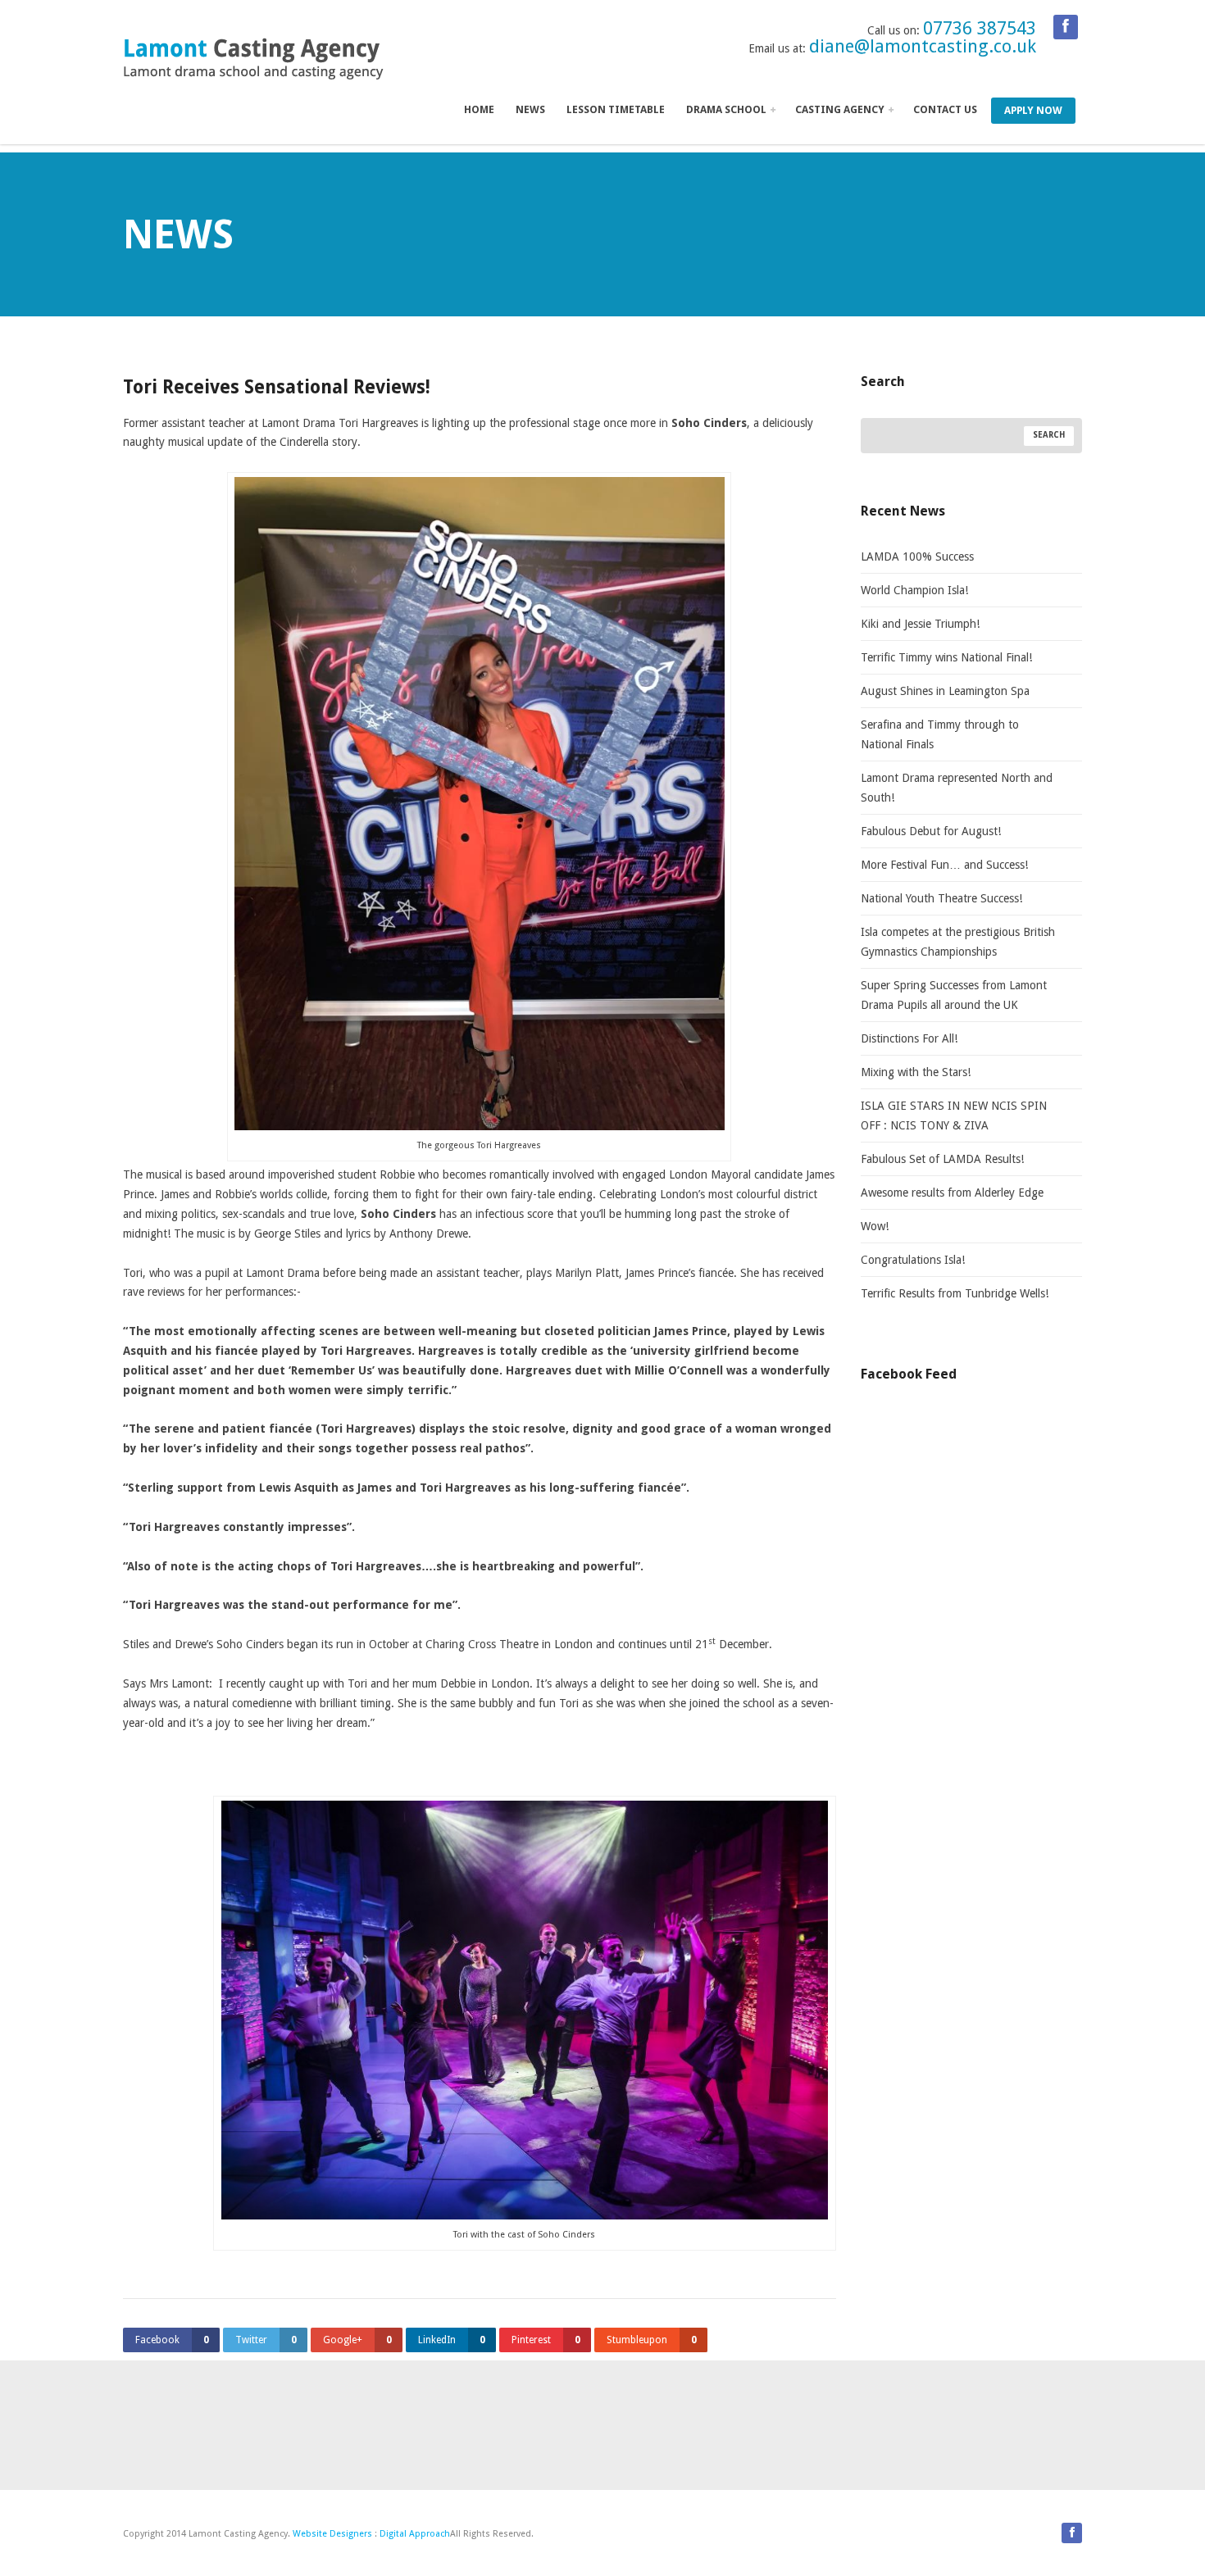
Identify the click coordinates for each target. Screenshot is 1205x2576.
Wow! (875, 1226)
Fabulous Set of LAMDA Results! (942, 1159)
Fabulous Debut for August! (931, 831)
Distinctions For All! (909, 1038)
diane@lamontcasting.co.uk (923, 46)
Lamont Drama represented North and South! (957, 788)
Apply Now (1033, 110)
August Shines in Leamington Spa (945, 691)
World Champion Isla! (914, 590)
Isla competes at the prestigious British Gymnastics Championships (958, 942)
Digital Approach (415, 2534)
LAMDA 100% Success (917, 557)
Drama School (728, 109)
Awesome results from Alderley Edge (952, 1193)
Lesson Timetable (616, 109)
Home (479, 109)
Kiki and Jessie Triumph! (920, 624)
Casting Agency (841, 109)
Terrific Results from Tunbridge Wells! (955, 1293)
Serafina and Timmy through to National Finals (940, 734)
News (530, 109)
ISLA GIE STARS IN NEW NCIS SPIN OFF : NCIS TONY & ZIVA (954, 1115)
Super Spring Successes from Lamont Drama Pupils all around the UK (954, 995)
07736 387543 (980, 28)
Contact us (945, 109)
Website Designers (332, 2534)
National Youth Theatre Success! (943, 898)
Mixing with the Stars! (916, 1072)
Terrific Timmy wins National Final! (946, 657)
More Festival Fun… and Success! (944, 865)
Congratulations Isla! (913, 1260)
